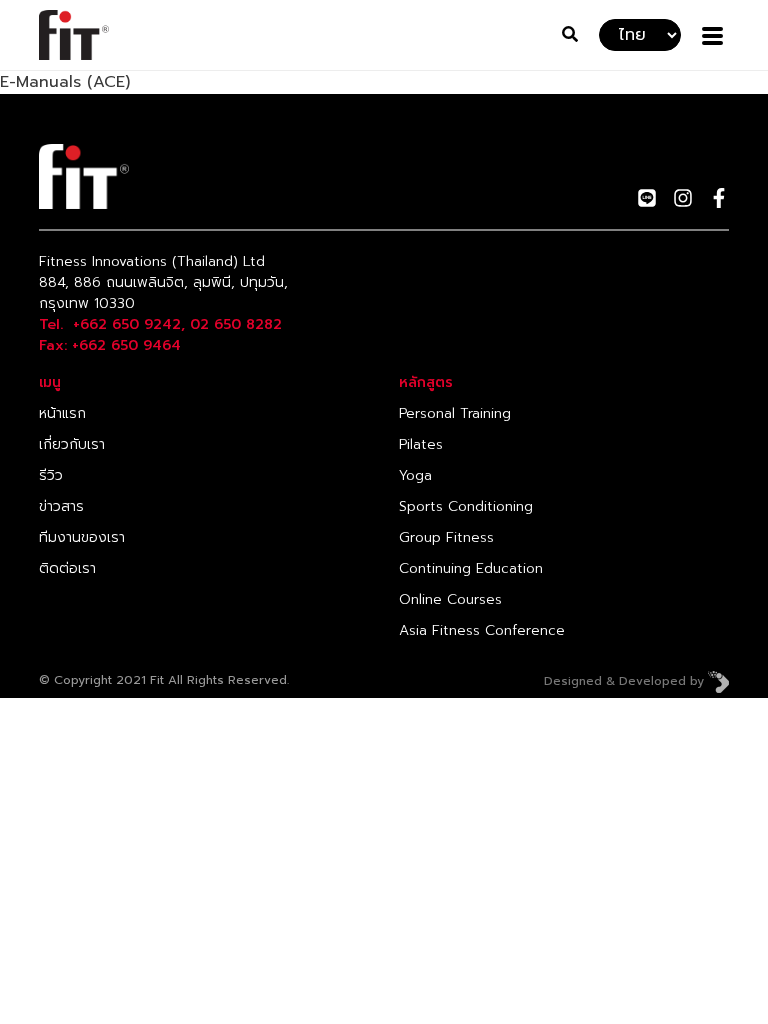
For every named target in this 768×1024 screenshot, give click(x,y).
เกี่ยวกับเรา (72, 444)
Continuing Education (471, 568)
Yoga (415, 475)
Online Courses (450, 599)
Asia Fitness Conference (482, 630)
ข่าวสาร (61, 506)
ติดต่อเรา (67, 568)
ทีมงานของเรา (82, 537)
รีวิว (51, 475)
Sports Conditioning (466, 506)
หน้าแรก (62, 413)
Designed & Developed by (626, 681)
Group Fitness (446, 537)
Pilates (421, 444)
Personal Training (455, 413)
